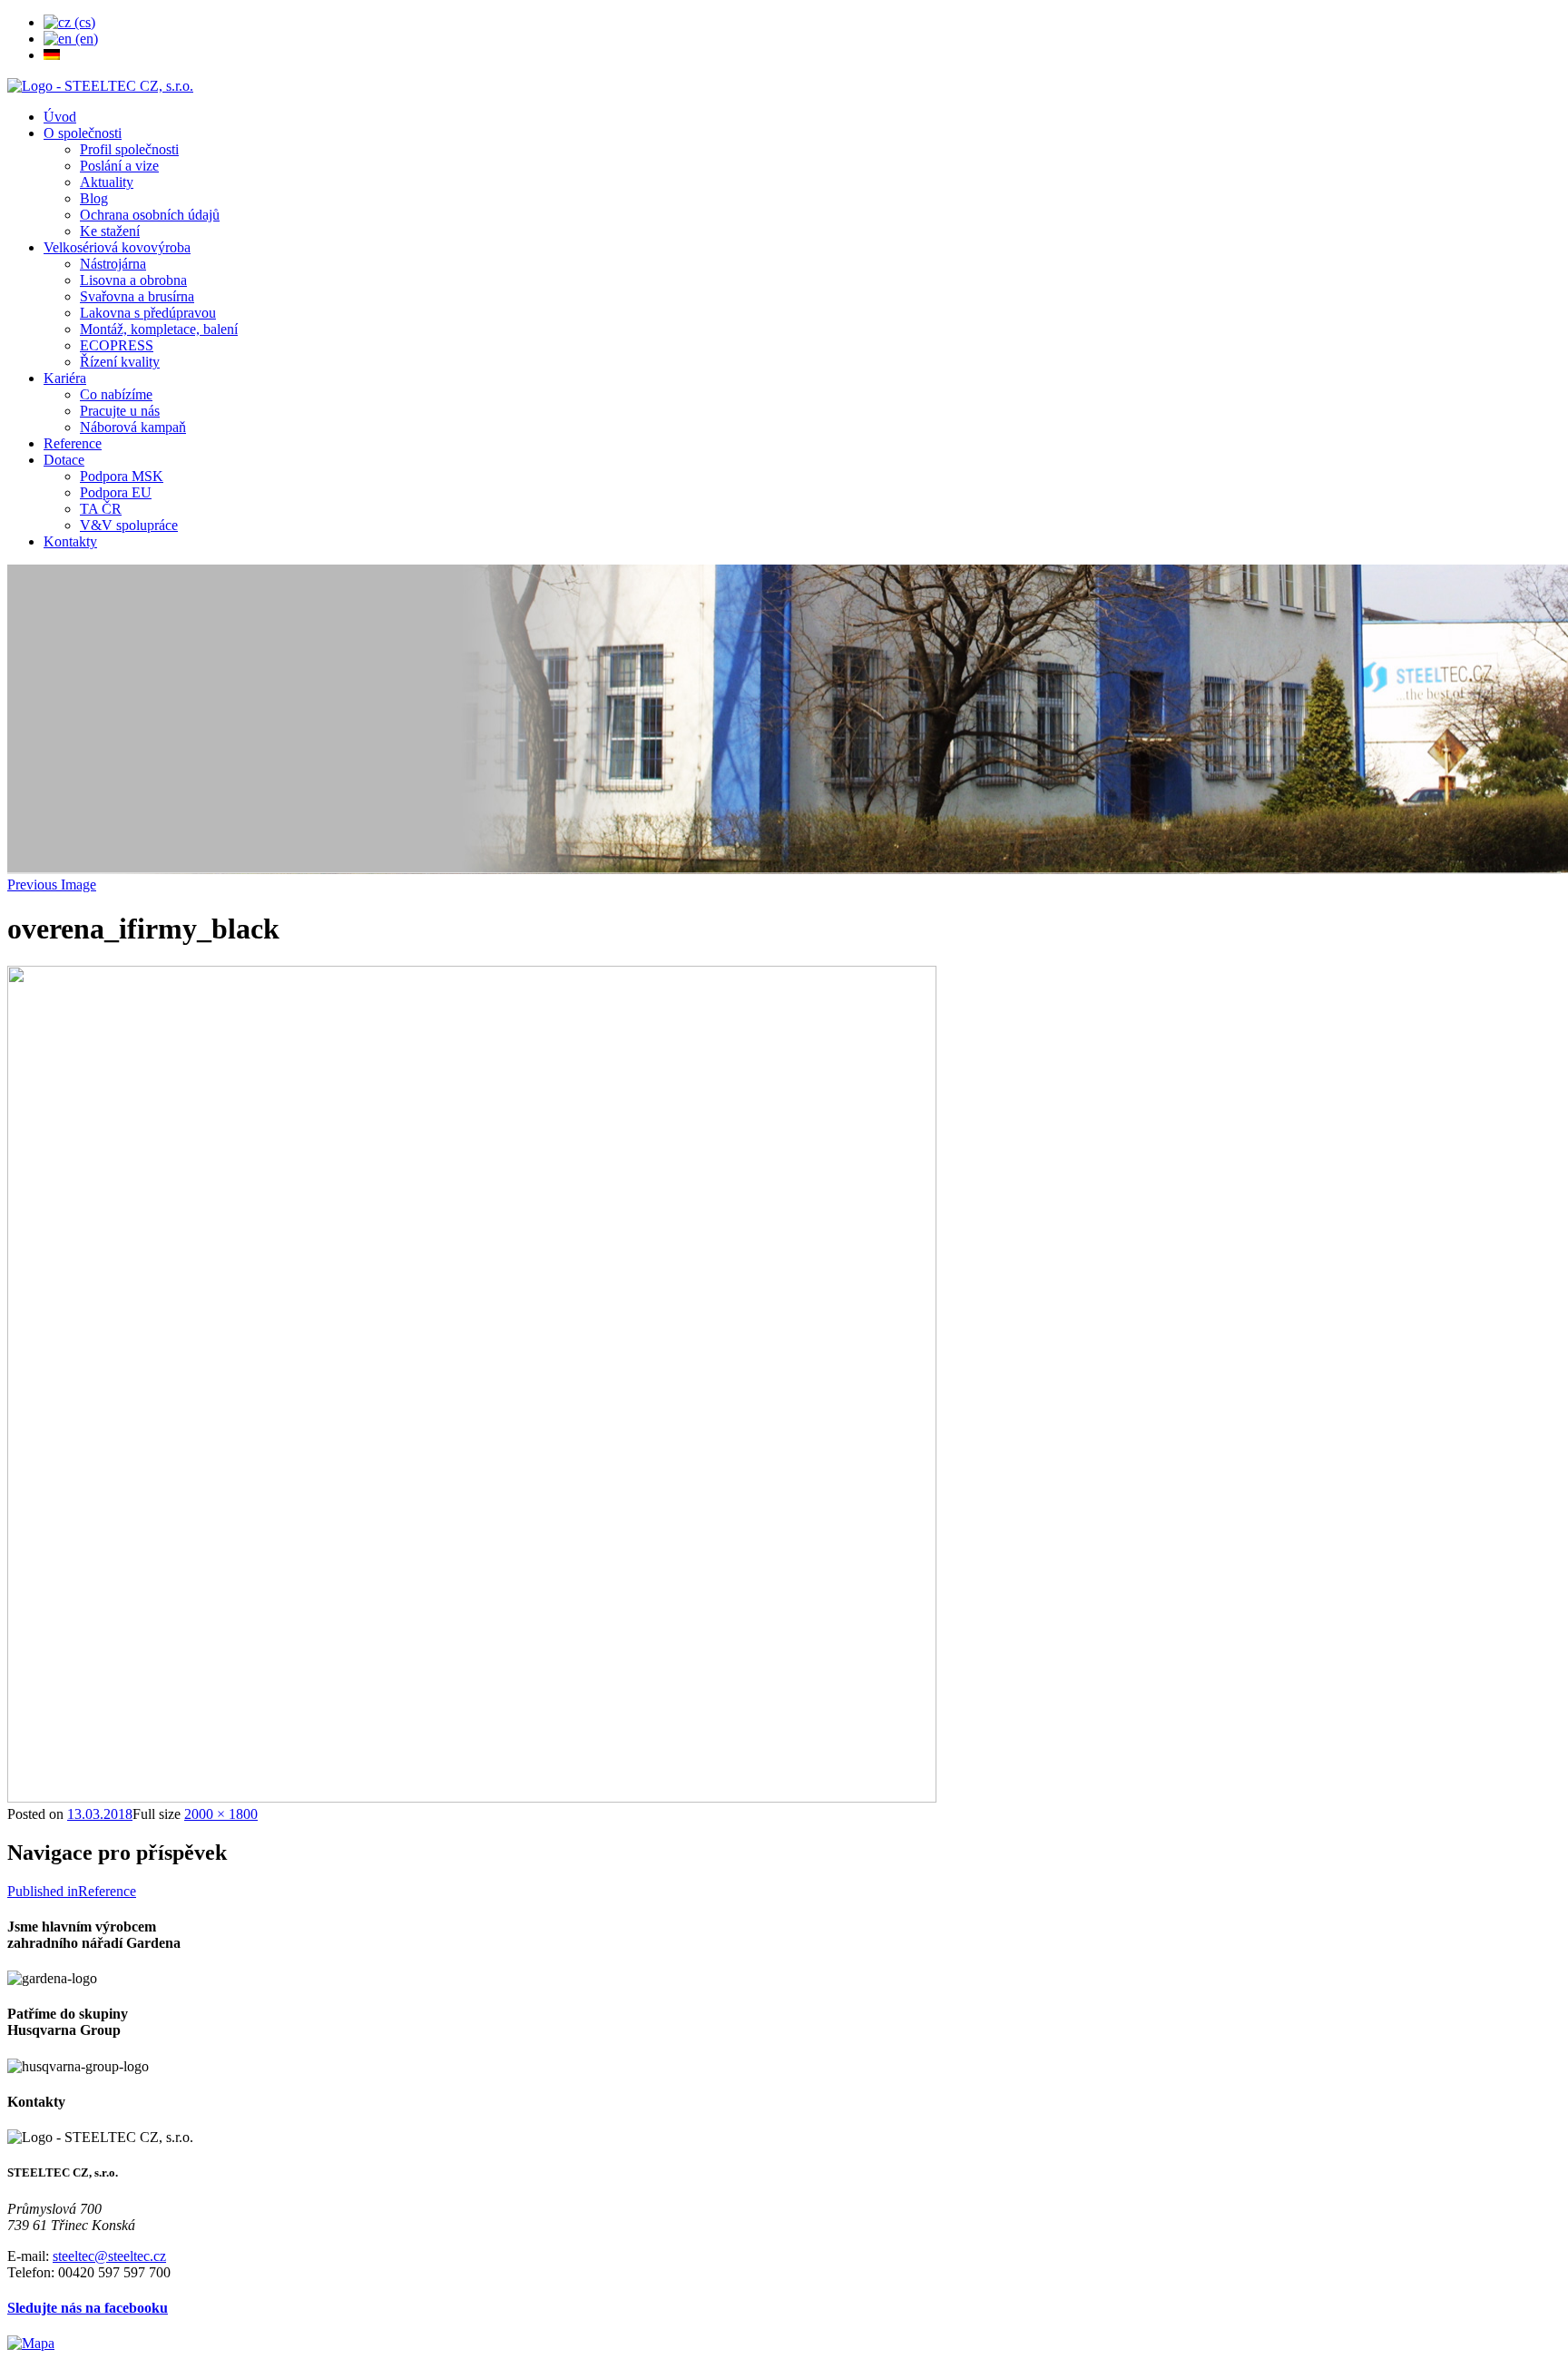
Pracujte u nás (120, 411)
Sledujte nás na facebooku (88, 2308)
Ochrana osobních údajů (150, 215)
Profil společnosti (129, 149)
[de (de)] (52, 55)
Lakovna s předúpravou (148, 313)
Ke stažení (110, 231)
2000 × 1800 (221, 1814)
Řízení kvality (120, 362)
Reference (73, 443)
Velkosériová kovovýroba (117, 247)
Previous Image (52, 885)
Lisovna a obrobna (133, 280)
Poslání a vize (119, 166)
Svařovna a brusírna (137, 296)
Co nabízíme (116, 394)
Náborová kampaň (133, 427)
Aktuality (107, 182)
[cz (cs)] (69, 22)
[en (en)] (71, 39)
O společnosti (83, 133)
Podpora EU (116, 492)
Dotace (64, 460)
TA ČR (101, 509)
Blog (94, 198)
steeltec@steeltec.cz (109, 2256)
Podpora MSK (122, 476)
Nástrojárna (113, 264)
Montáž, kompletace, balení (159, 329)
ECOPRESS (117, 345)
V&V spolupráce (129, 525)
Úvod (60, 117)
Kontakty (70, 541)
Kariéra (65, 378)
